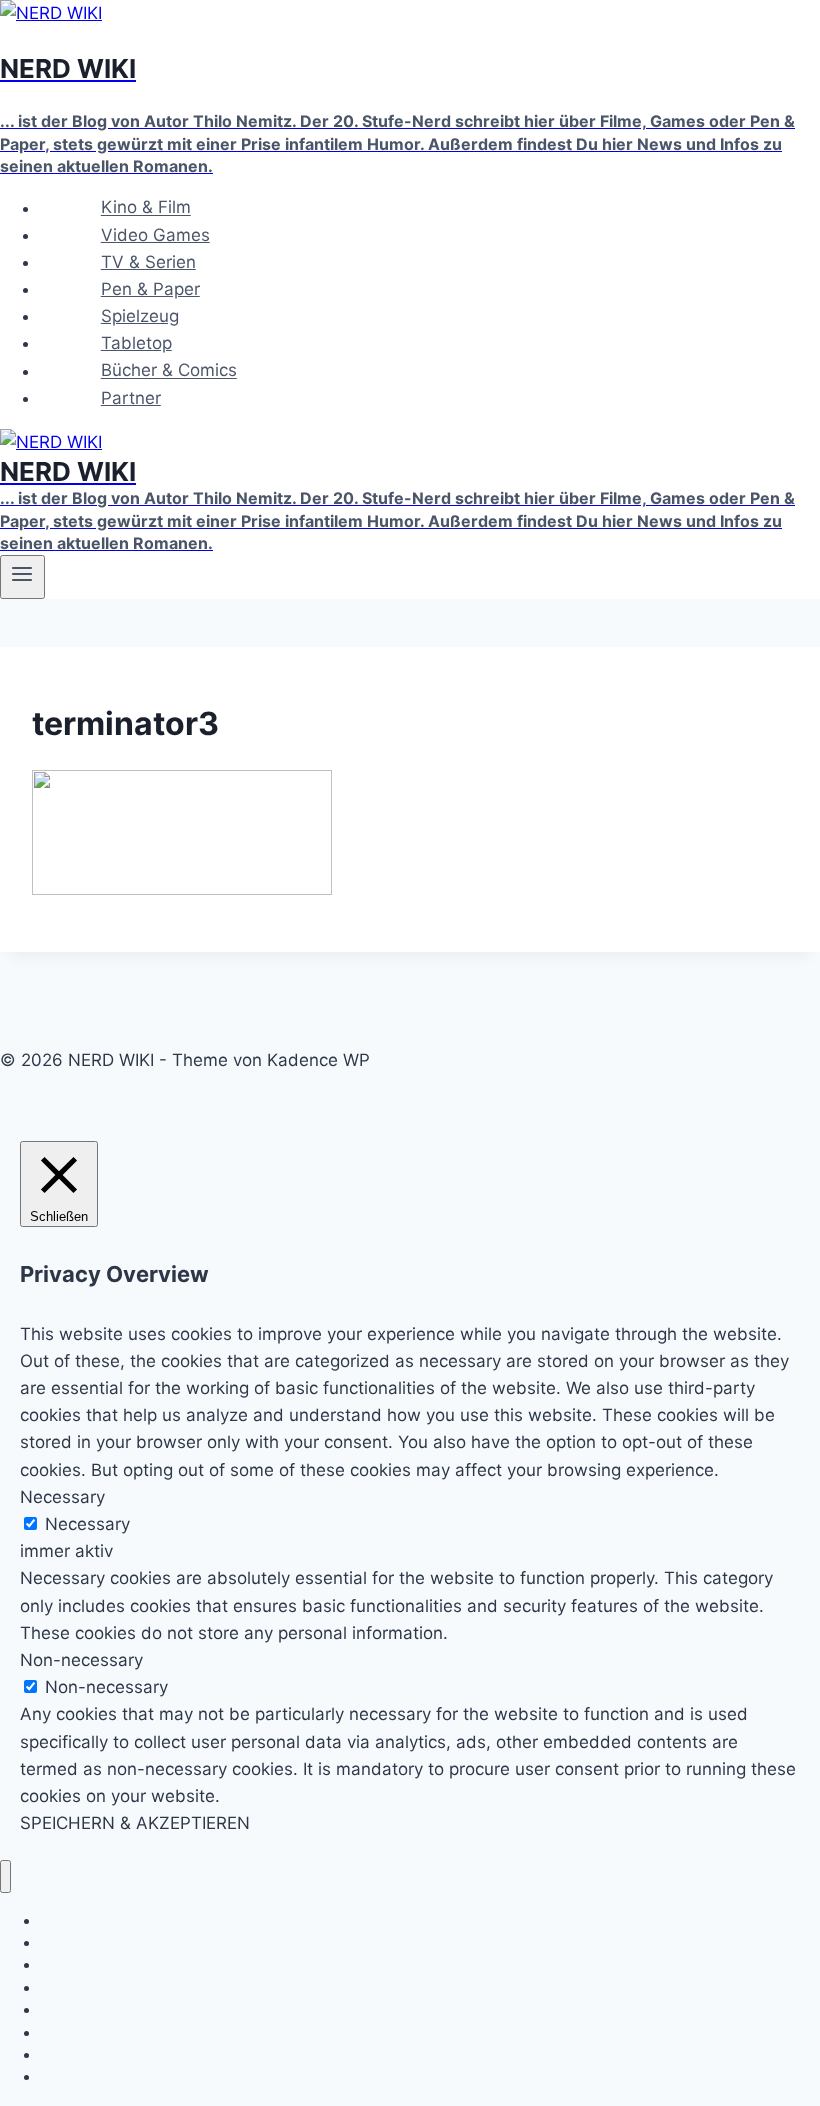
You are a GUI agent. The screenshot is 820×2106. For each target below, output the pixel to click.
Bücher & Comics (169, 371)
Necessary (87, 1524)
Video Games (155, 235)
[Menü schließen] (5, 1876)
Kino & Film (146, 208)
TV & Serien (148, 262)
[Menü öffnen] (22, 577)
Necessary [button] (62, 1497)
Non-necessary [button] (81, 1660)
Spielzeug (140, 316)
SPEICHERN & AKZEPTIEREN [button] (135, 1823)
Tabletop (136, 343)
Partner (131, 398)
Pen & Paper (150, 289)
